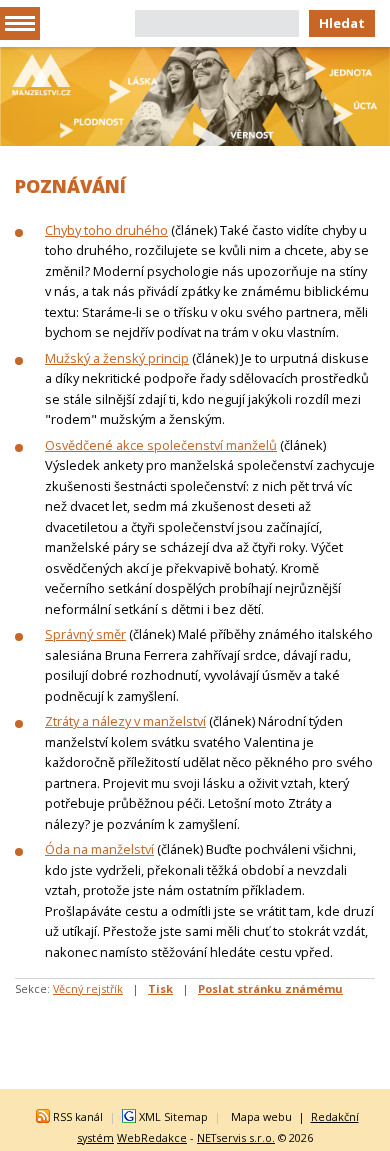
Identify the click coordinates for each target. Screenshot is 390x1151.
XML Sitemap (173, 1116)
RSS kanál (78, 1116)
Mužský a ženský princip (117, 358)
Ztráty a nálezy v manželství (125, 721)
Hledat (342, 23)
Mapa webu (261, 1116)
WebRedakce (152, 1137)
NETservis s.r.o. (236, 1137)
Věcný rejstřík (88, 988)
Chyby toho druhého (106, 230)
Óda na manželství (99, 849)
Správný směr (85, 634)
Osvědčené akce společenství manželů (161, 445)
